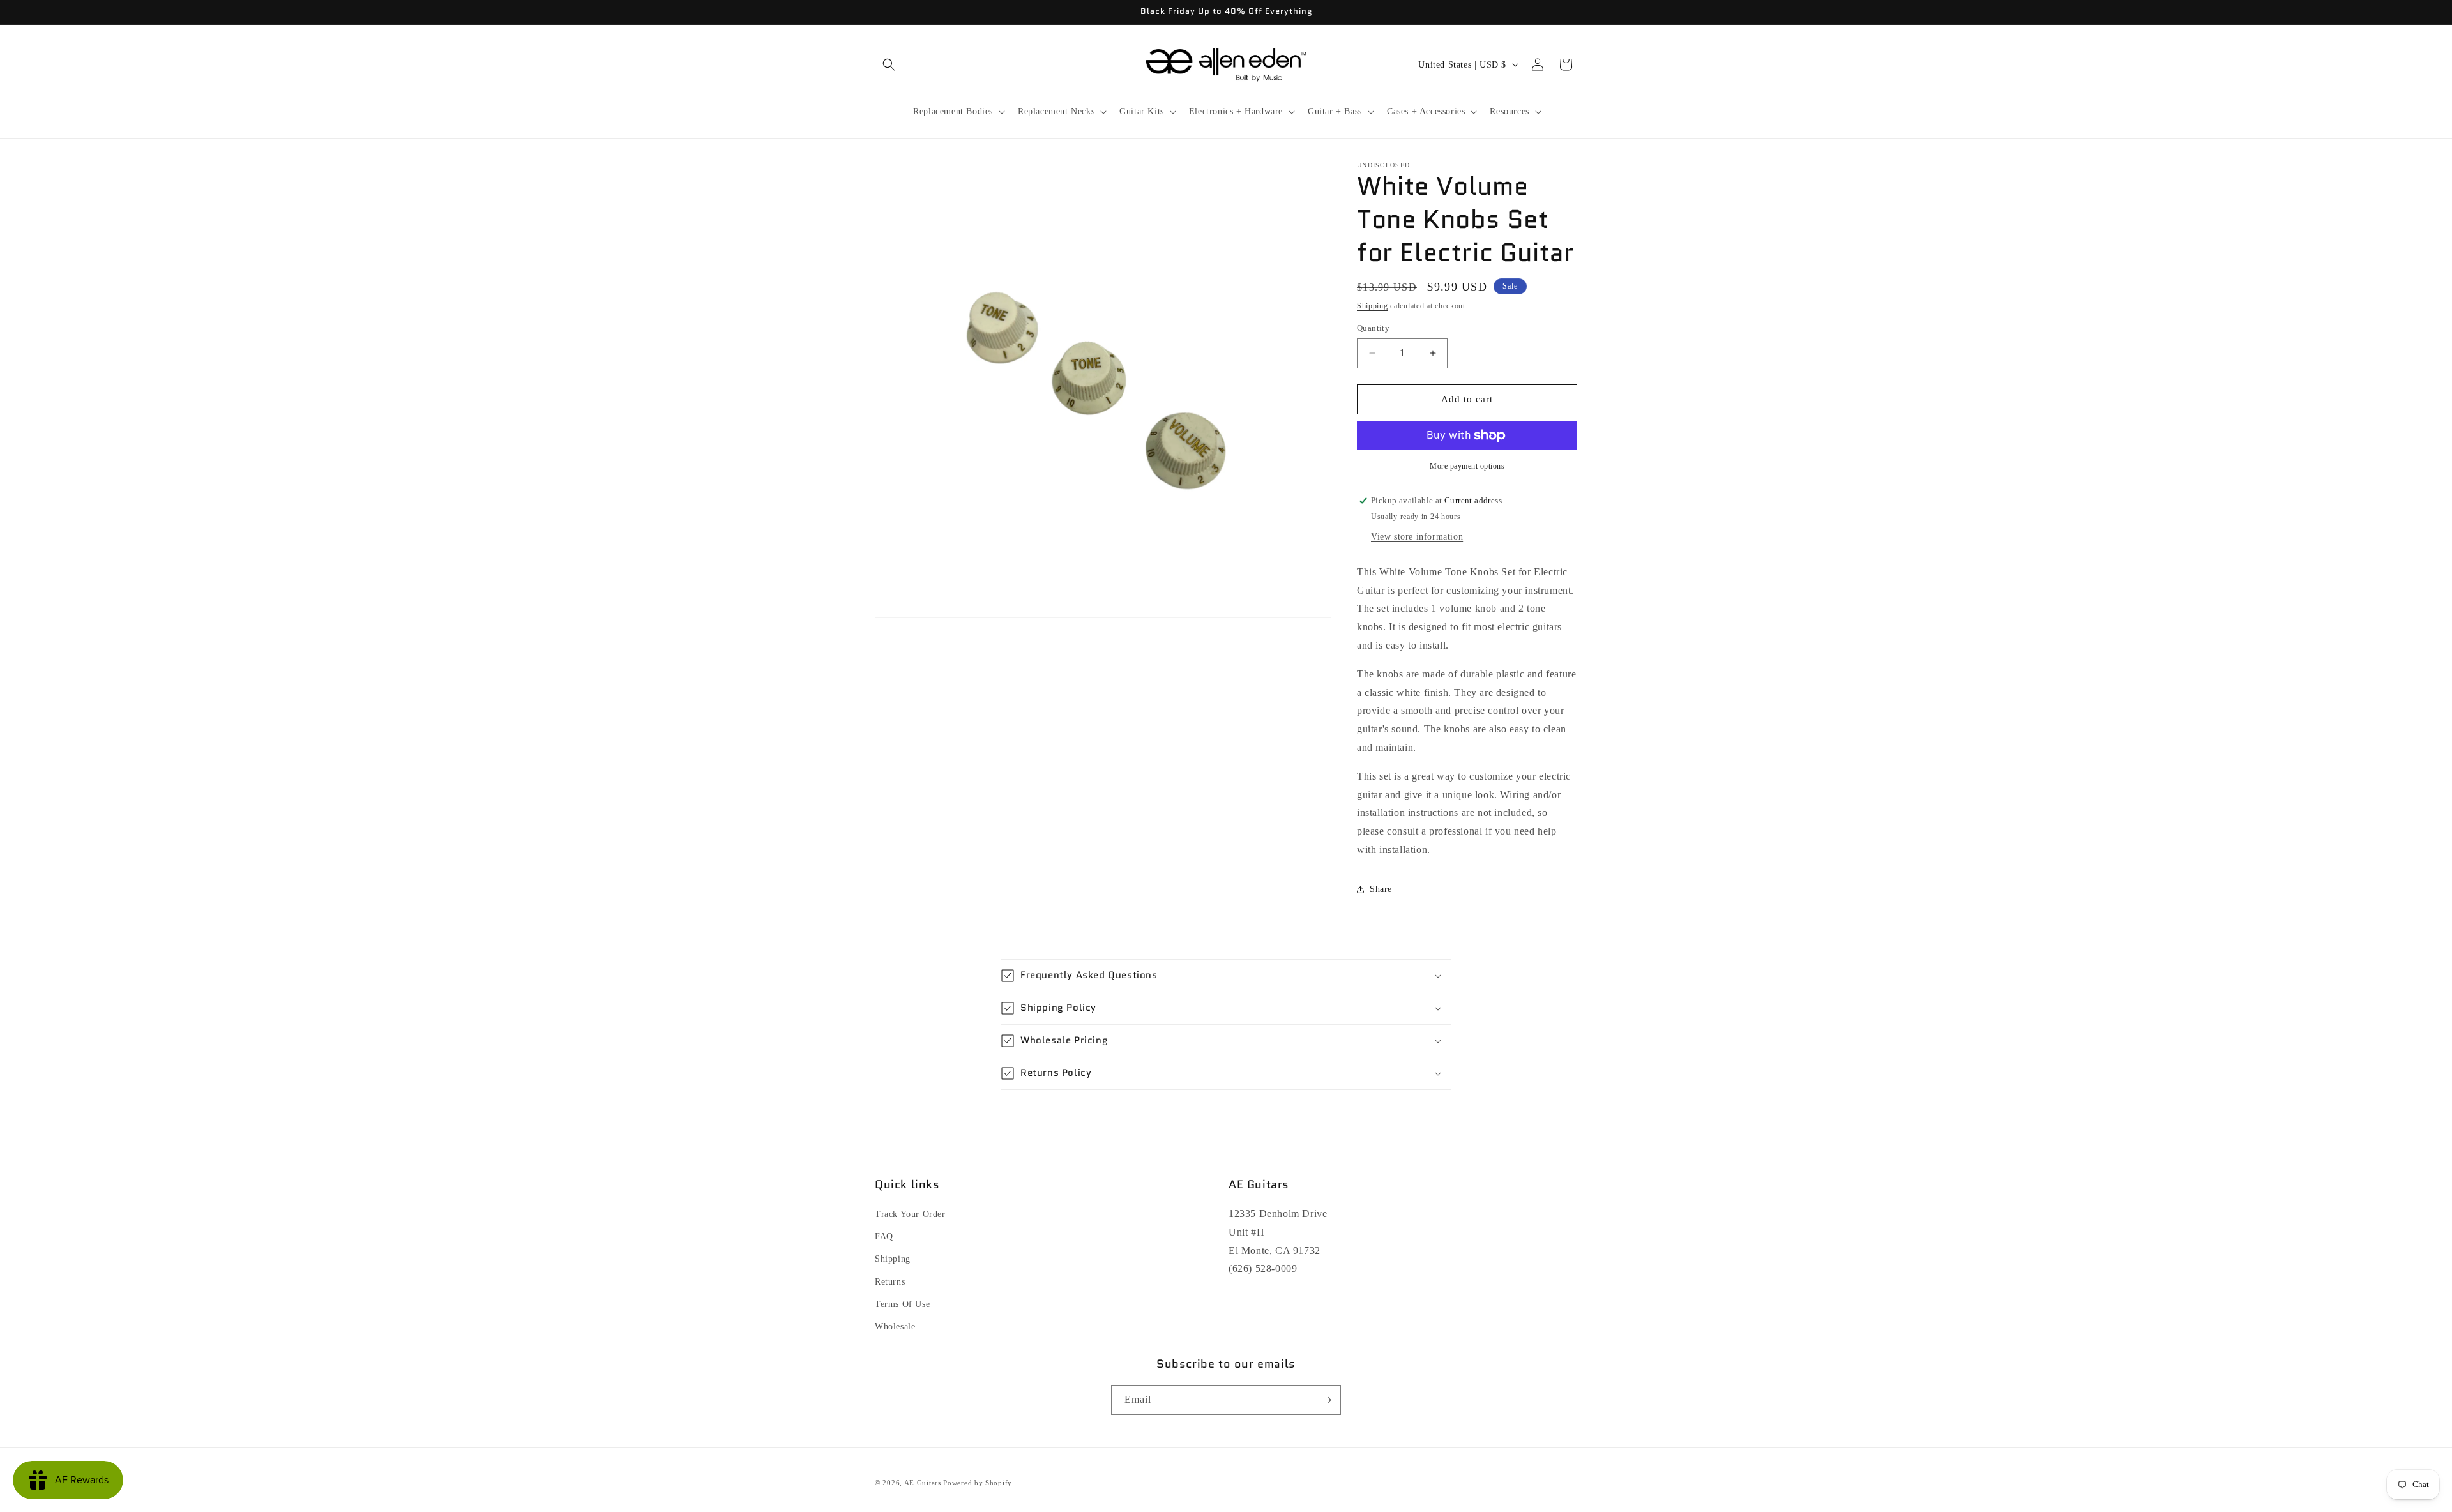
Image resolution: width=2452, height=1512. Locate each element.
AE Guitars (923, 1483)
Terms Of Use (902, 1304)
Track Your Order (910, 1214)
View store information (1417, 537)
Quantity (1373, 328)
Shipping (1373, 306)
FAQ (884, 1236)
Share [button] (1381, 889)
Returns (890, 1282)
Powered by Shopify (978, 1483)
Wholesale (895, 1327)
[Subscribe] (1326, 1400)
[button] (889, 64)
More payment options (1467, 466)
